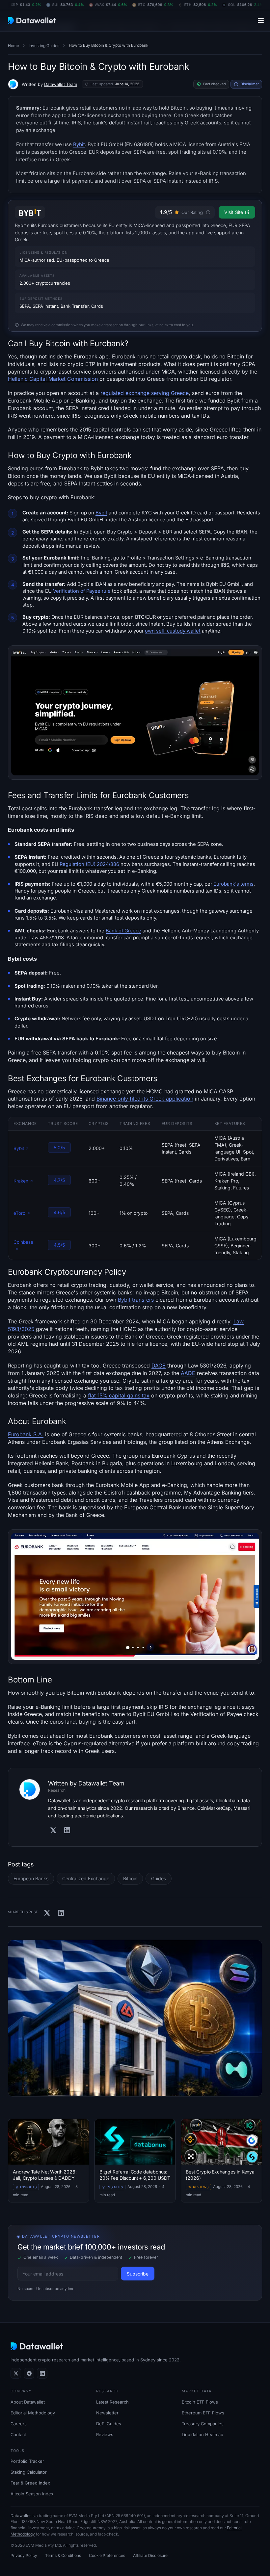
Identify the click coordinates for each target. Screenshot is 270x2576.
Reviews (105, 2434)
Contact (18, 2434)
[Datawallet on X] (16, 2373)
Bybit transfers (136, 1300)
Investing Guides (44, 46)
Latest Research (112, 2402)
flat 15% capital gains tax (119, 1395)
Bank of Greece (123, 931)
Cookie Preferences (107, 2555)
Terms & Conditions (63, 2555)
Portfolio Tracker (27, 2461)
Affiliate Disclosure (150, 2555)
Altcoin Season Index (32, 2494)
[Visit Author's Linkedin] (67, 1830)
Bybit (79, 144)
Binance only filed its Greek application (145, 1099)
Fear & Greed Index (30, 2483)
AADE (188, 1373)
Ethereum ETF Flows (203, 2413)
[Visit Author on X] (53, 1830)
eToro (19, 1213)
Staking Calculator (29, 2472)
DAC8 (159, 1366)
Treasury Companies (203, 2424)
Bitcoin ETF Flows (200, 2402)
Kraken (21, 1181)
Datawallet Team (61, 84)
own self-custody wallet (173, 631)
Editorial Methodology (33, 2413)
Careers (19, 2424)
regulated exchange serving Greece (145, 393)
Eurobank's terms (233, 884)
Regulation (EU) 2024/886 (89, 864)
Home (13, 46)
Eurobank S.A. (26, 1434)
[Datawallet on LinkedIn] (42, 2373)
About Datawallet (28, 2402)
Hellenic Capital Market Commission (53, 379)
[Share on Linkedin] (61, 1913)
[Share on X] (47, 1913)
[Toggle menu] (261, 20)
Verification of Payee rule (82, 591)
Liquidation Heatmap (202, 2434)
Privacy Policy (24, 2555)
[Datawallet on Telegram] (29, 2373)
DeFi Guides (109, 2424)
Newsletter (107, 2413)
